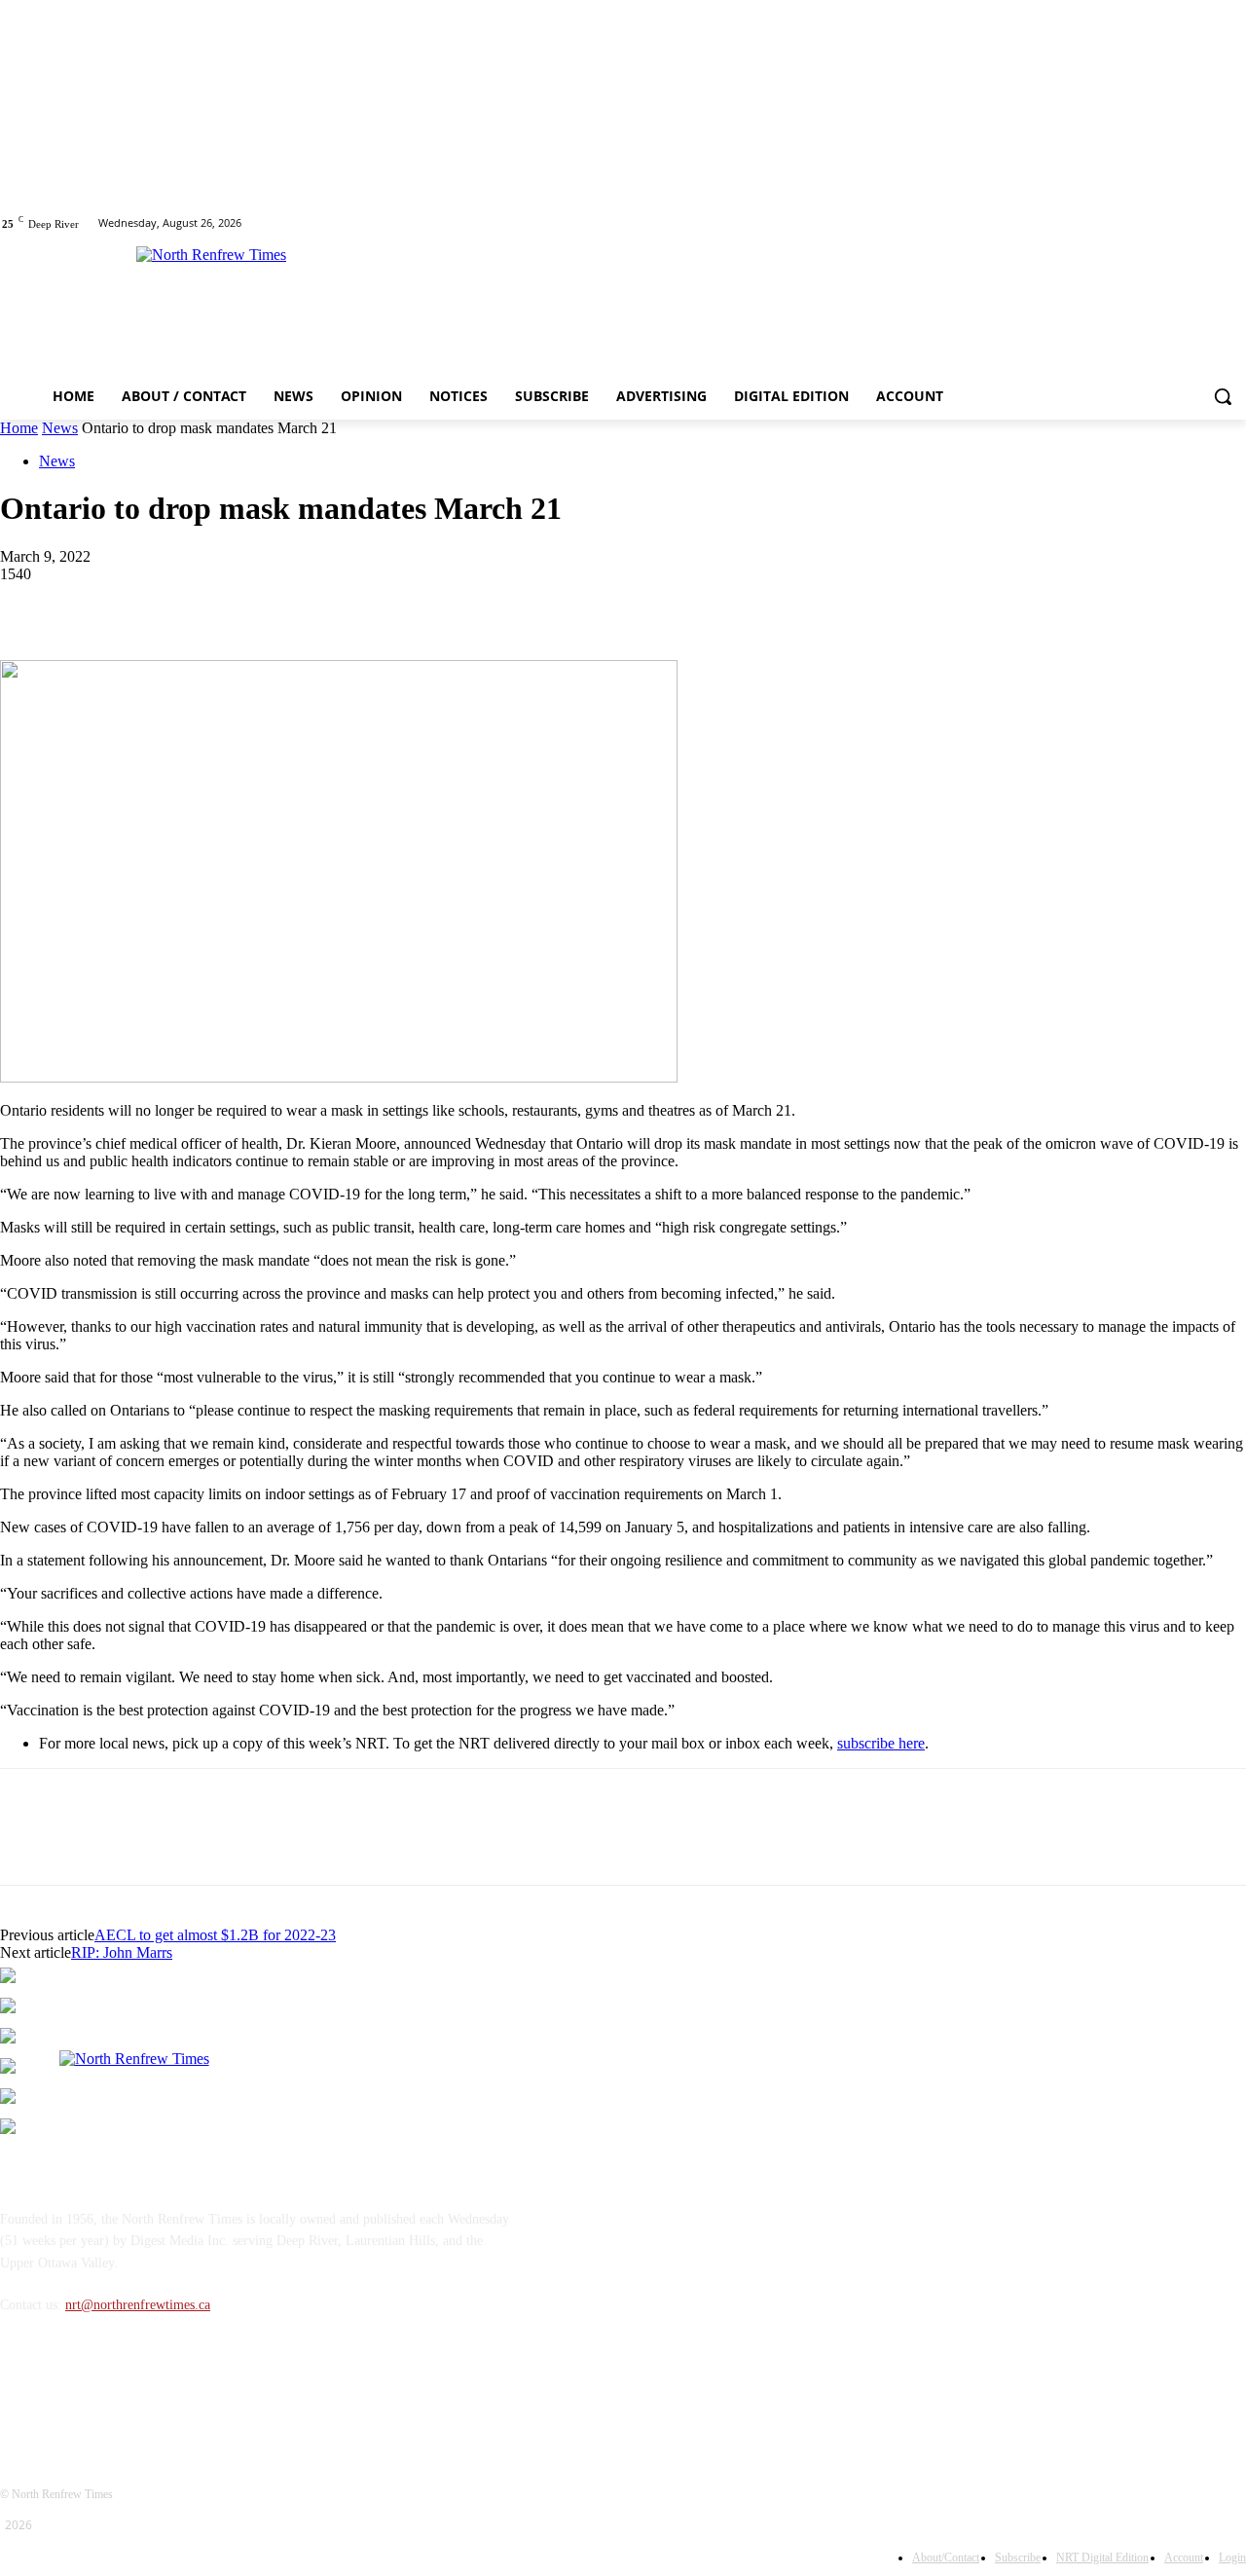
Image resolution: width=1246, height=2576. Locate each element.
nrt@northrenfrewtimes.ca (138, 2305)
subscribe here (881, 1743)
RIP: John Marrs (122, 1952)
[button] (1223, 396)
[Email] (242, 604)
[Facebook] (1208, 223)
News (60, 428)
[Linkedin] (172, 604)
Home (19, 428)
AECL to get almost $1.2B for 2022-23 (215, 1935)
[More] (313, 604)
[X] (1235, 223)
